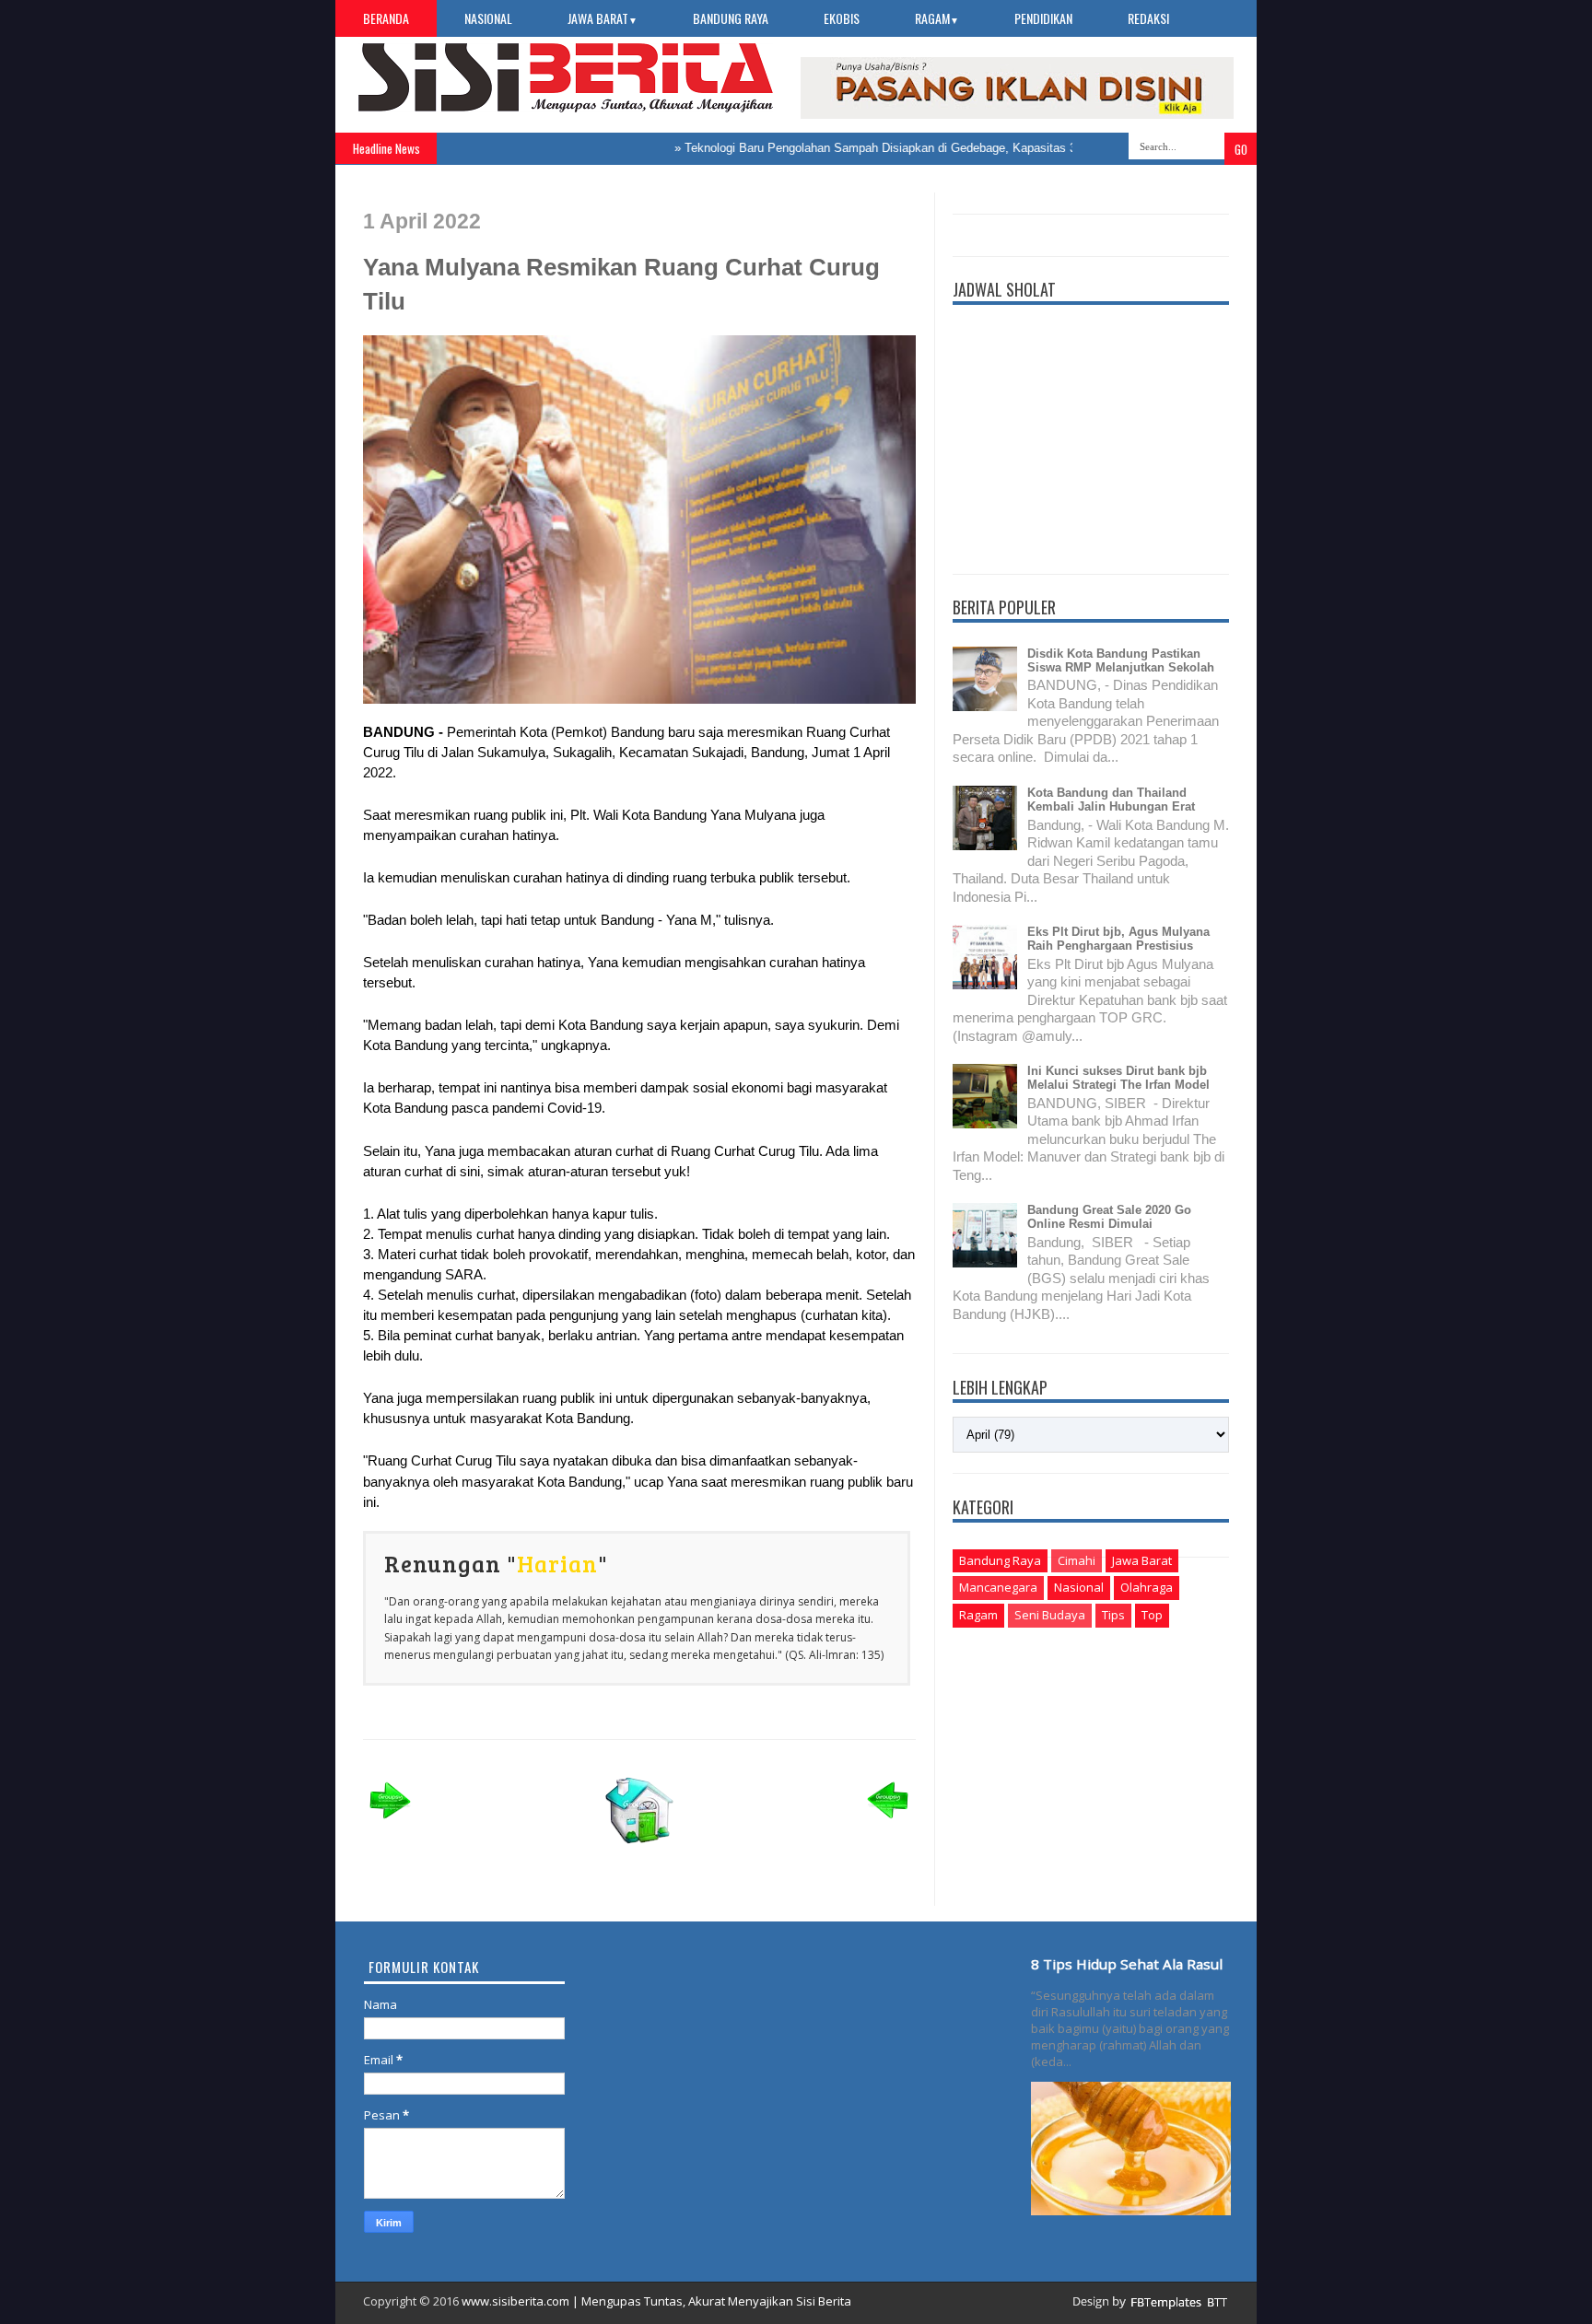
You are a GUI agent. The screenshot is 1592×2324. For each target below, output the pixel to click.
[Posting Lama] (888, 1824)
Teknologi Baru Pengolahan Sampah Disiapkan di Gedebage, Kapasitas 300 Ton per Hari (884, 148)
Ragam (937, 18)
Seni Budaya (1050, 1615)
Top (1152, 1615)
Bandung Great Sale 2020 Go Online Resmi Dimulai (1109, 1217)
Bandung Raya (731, 18)
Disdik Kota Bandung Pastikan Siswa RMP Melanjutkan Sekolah (1121, 660)
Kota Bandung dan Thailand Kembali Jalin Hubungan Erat (1111, 800)
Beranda (386, 18)
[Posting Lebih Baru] (391, 1824)
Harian (557, 1563)
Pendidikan (1043, 18)
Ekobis (842, 18)
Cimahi (1077, 1560)
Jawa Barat (603, 18)
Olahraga (1147, 1587)
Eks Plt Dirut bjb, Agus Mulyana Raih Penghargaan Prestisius (1118, 939)
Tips (1113, 1615)
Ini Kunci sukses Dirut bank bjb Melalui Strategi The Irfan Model (1118, 1078)
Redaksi (1148, 18)
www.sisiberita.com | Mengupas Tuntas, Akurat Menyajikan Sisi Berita (656, 2301)
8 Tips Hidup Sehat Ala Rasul (1127, 1964)
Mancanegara (998, 1587)
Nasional (488, 18)
